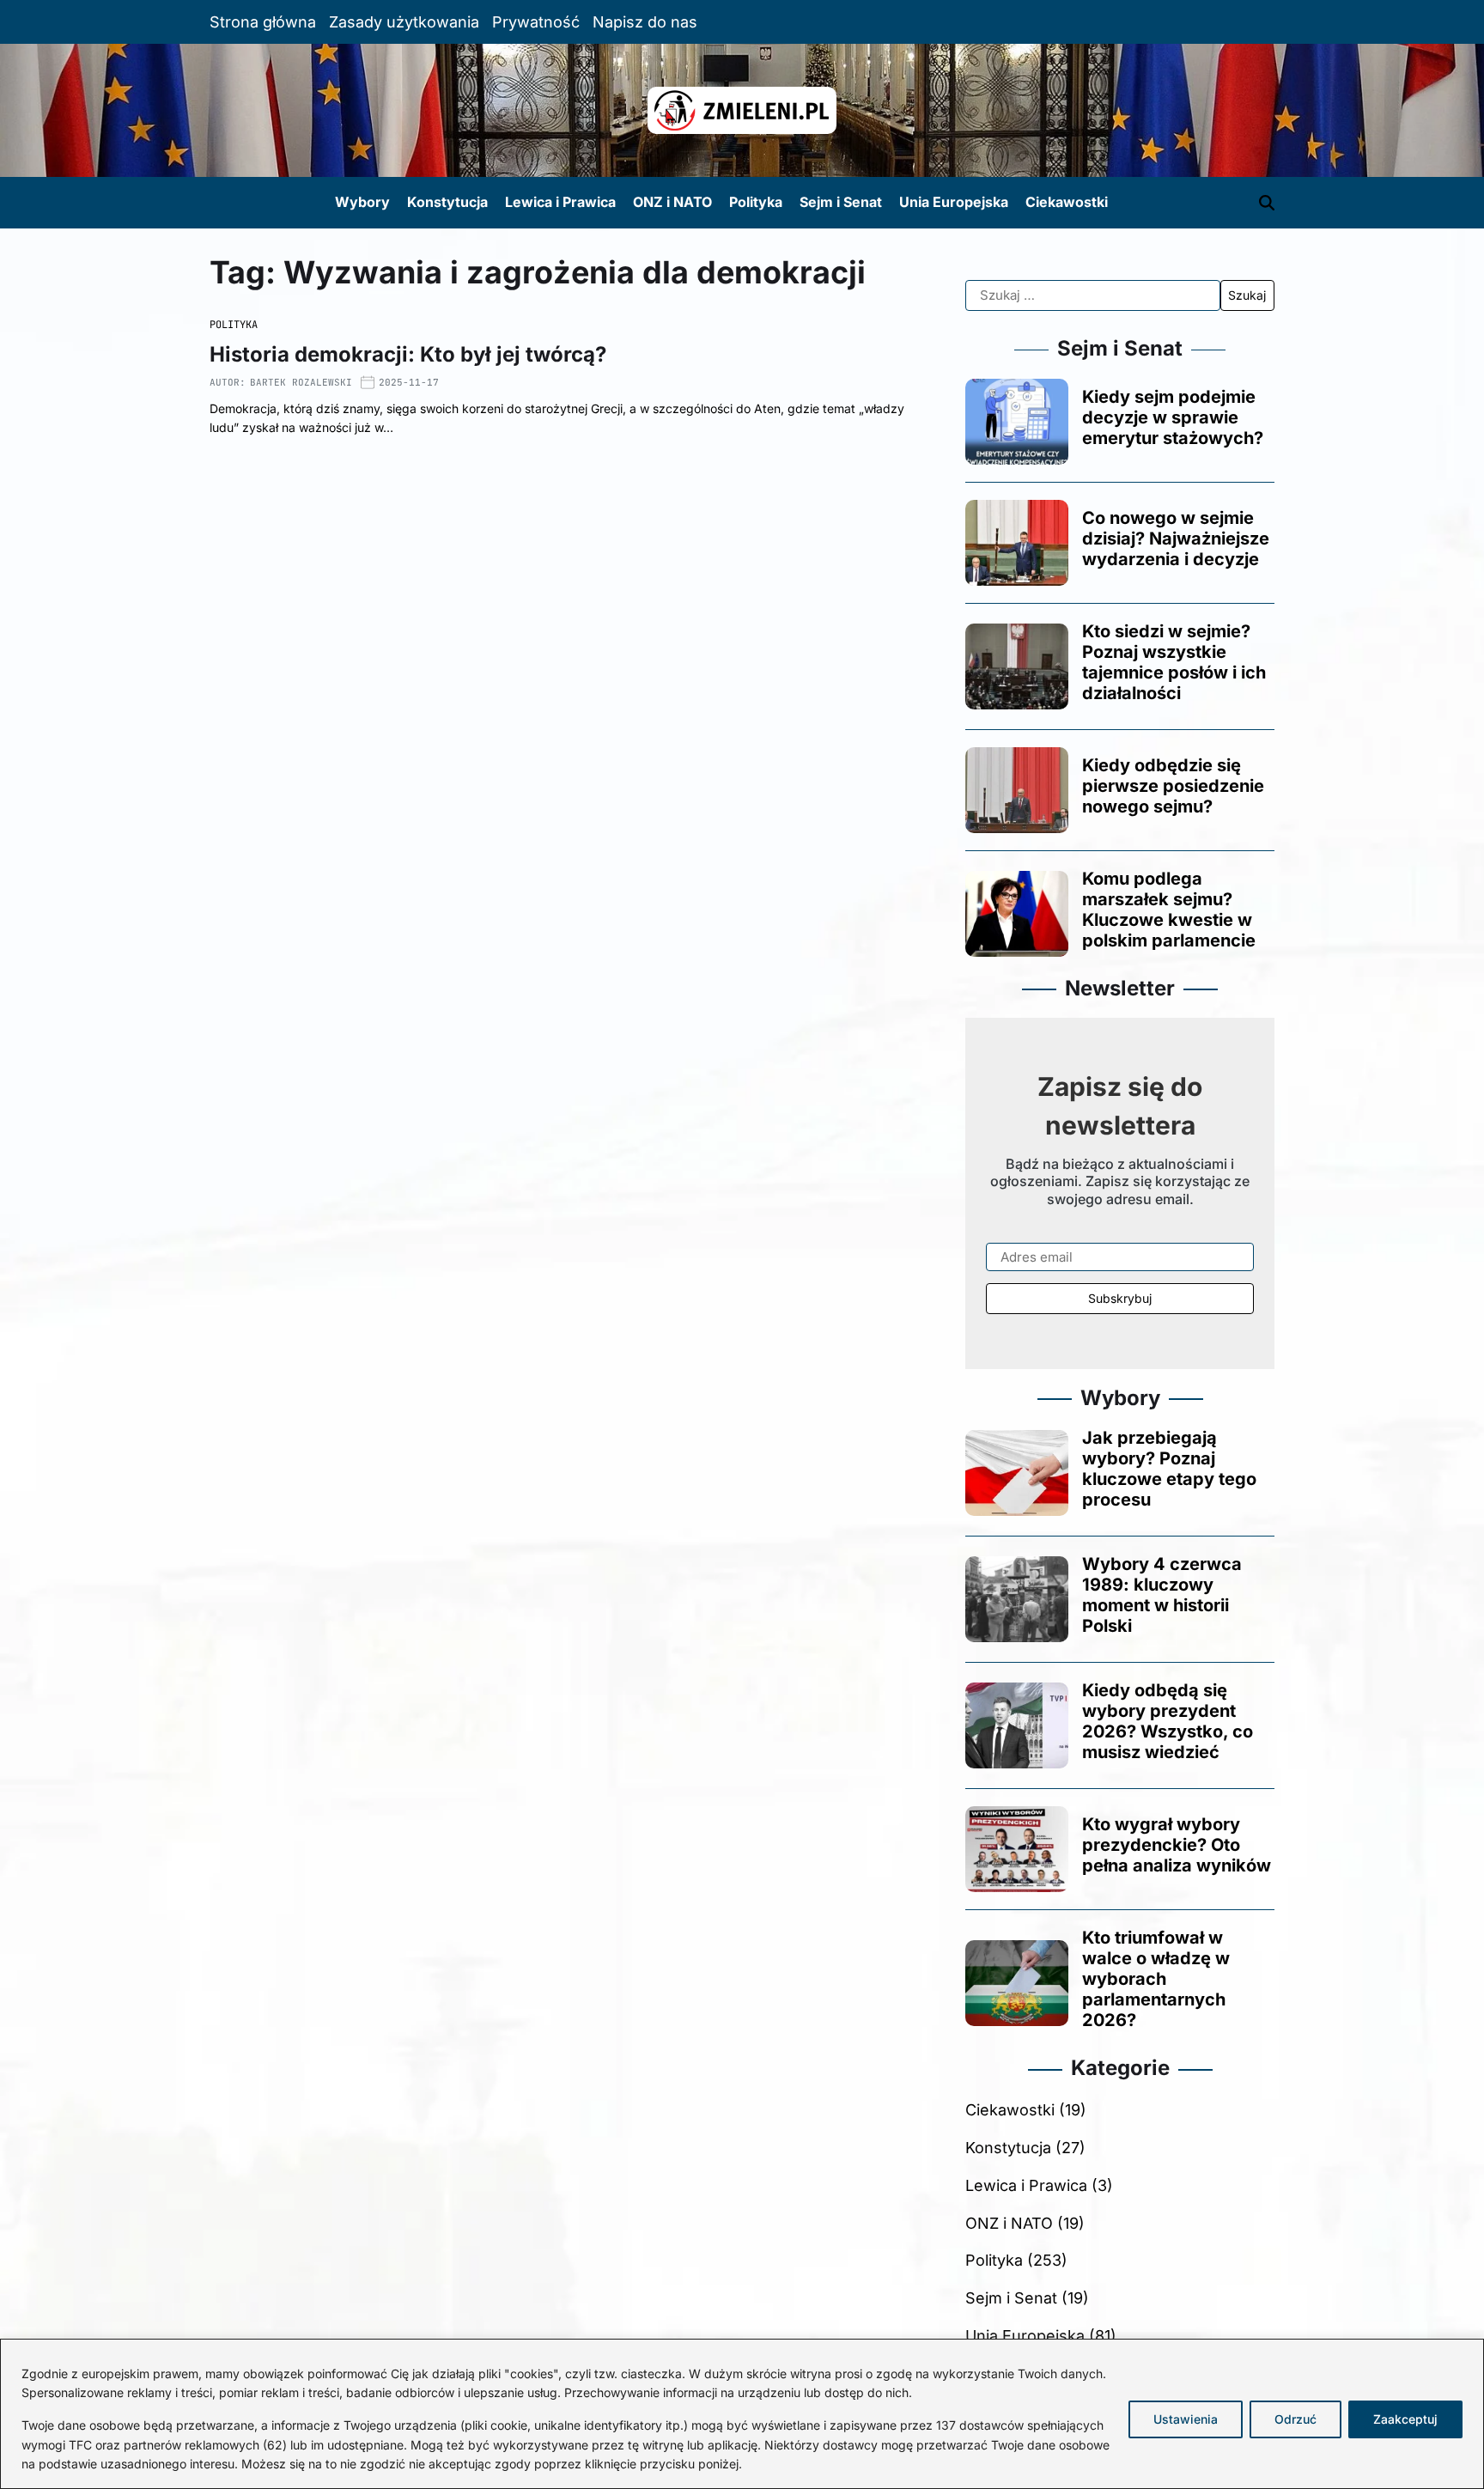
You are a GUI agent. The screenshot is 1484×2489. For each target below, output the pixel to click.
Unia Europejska (954, 202)
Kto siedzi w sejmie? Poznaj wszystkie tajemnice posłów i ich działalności (1174, 662)
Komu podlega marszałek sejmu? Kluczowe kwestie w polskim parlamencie (1169, 910)
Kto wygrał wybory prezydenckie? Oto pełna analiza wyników (1177, 1845)
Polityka (756, 202)
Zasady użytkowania (404, 22)
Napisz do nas (645, 22)
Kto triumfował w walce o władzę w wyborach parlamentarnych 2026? (1156, 1979)
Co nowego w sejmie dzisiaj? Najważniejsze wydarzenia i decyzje (1176, 539)
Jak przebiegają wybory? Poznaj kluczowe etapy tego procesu (1169, 1469)
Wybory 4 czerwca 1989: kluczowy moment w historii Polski (1162, 1595)
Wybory (362, 202)
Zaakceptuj (1405, 2419)
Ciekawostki (1067, 202)
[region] (742, 2414)
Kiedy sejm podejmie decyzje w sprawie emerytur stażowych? (1173, 417)
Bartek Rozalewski (301, 382)
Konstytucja (447, 202)
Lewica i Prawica (560, 202)
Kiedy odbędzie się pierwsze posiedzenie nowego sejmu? (1173, 786)
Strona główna (263, 22)
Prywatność (536, 22)
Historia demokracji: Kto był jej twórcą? (408, 354)
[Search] (1267, 203)
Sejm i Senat (841, 202)
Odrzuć (1295, 2419)
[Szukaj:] (1093, 295)
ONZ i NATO (672, 202)
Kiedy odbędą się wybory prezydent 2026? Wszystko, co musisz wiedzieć (1168, 1721)
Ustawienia (1186, 2419)
